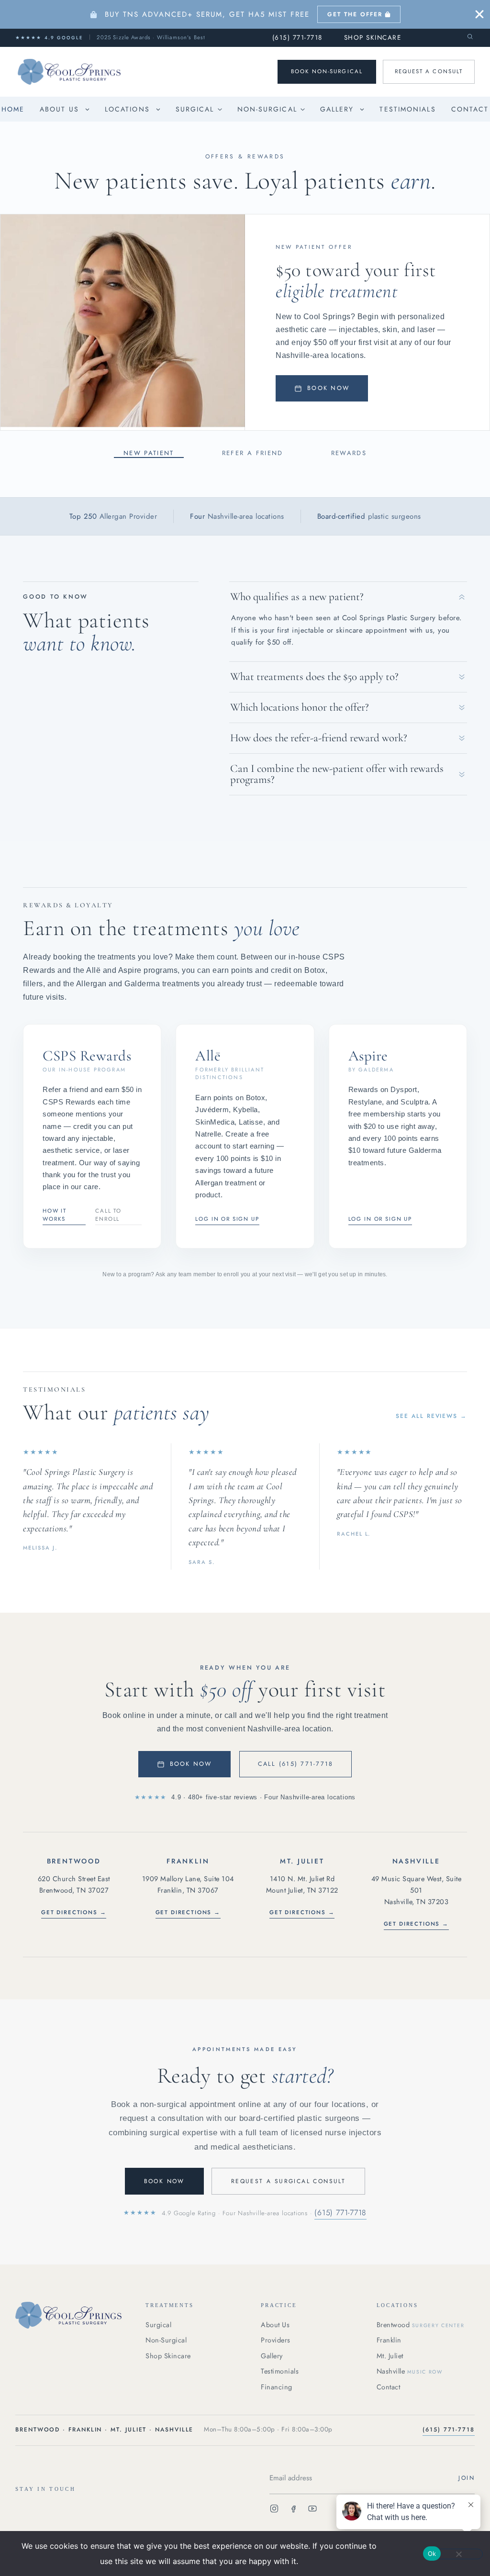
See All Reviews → (431, 1416)
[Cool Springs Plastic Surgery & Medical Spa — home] (72, 2315)
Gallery (337, 109)
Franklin (389, 2340)
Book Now (328, 388)
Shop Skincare (373, 38)
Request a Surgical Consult (288, 2181)
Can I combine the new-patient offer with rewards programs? (337, 774)
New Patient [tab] (149, 453)
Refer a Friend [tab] (253, 453)
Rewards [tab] (349, 453)
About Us (59, 109)
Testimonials (407, 109)
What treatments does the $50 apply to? (314, 677)
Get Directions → (74, 1912)
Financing (277, 2387)
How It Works (55, 1215)
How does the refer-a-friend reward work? (319, 738)
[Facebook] (293, 2510)
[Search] (470, 37)
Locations (127, 109)
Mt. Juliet (390, 2356)
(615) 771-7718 (297, 38)
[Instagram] (274, 2510)
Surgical (195, 109)
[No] (458, 2554)
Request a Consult (429, 71)
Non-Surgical (267, 109)
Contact (470, 109)
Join (467, 2477)
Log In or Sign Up (227, 1219)
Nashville (410, 2371)
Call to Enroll (108, 1215)
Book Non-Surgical (327, 71)
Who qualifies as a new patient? (297, 597)
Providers (276, 2340)
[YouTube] (312, 2510)
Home (13, 109)
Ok (432, 2554)
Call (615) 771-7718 (296, 1764)
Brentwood (421, 2325)
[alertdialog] (245, 14)
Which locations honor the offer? (300, 707)
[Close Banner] (479, 14)
